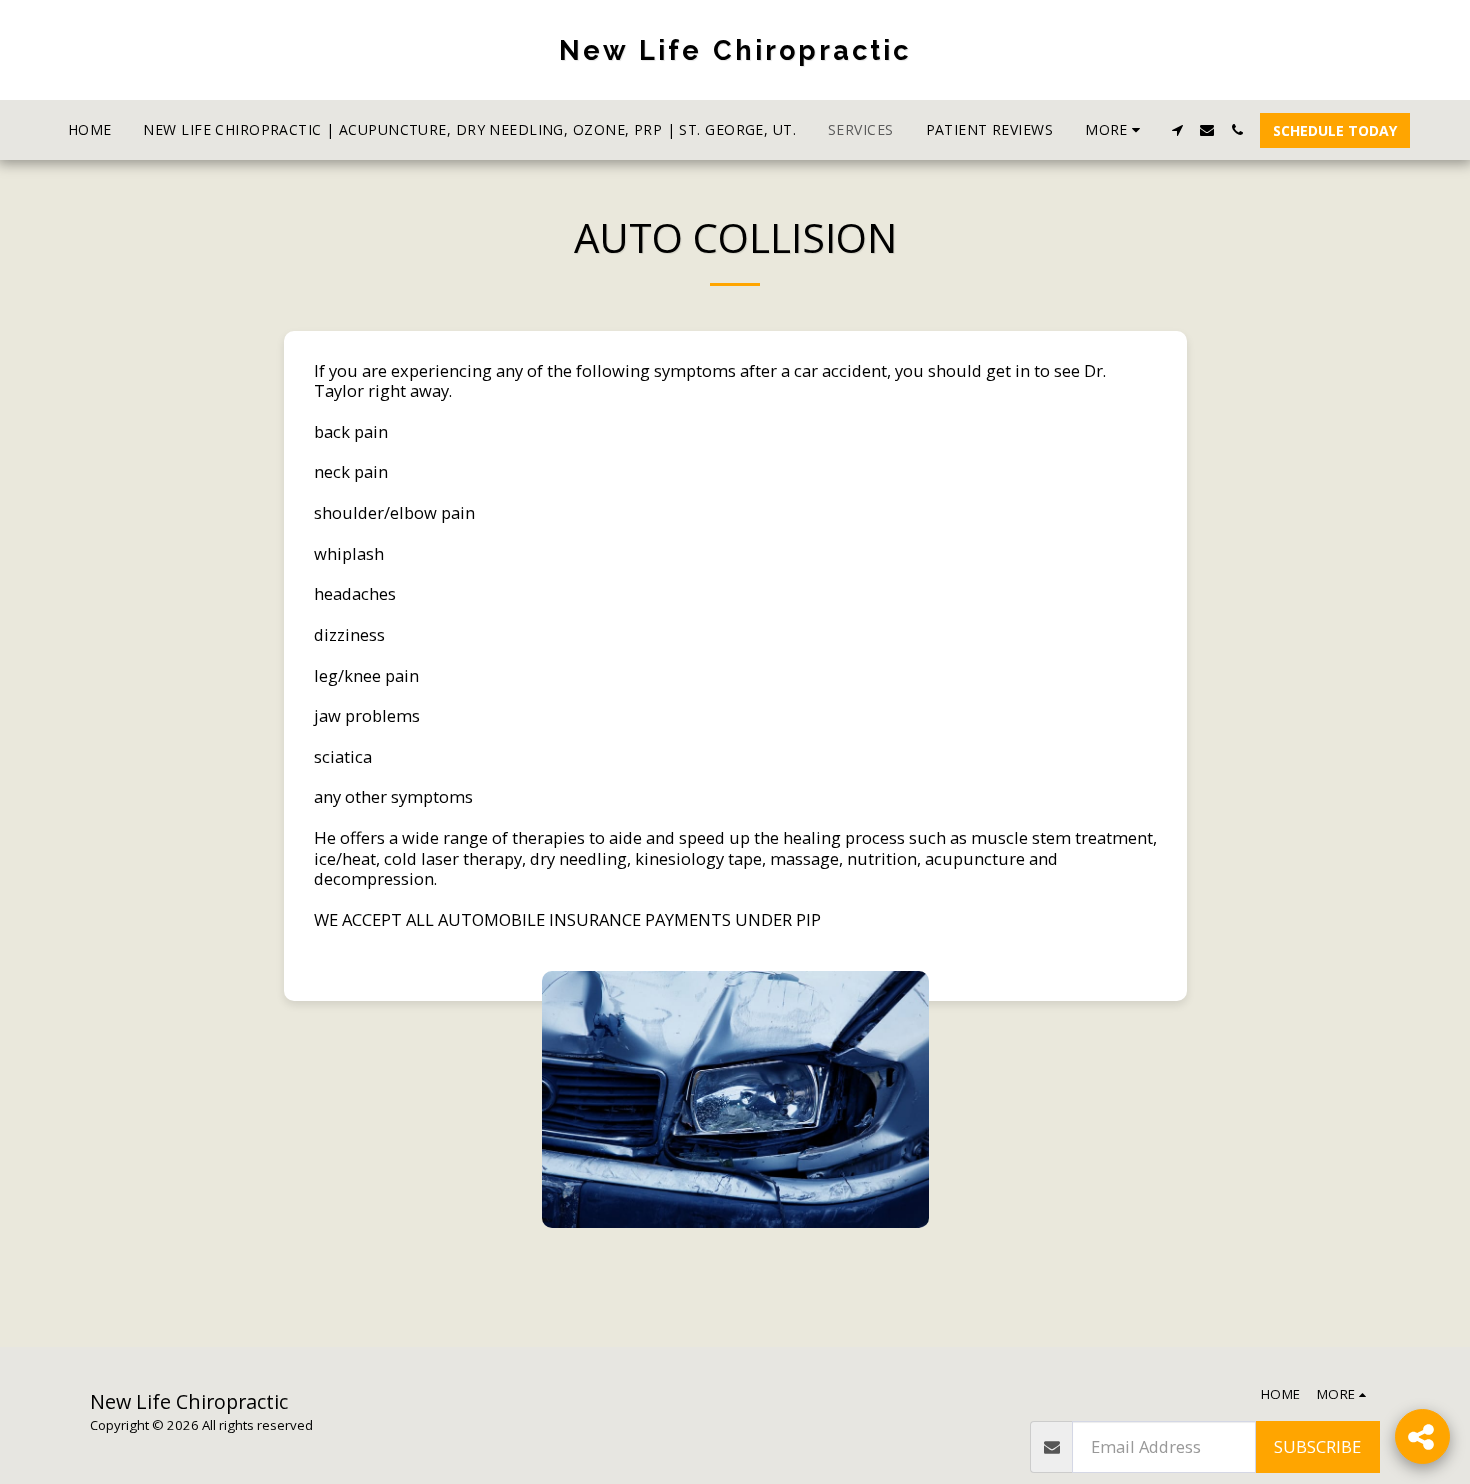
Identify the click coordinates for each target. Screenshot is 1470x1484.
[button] (1177, 130)
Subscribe (1317, 1446)
